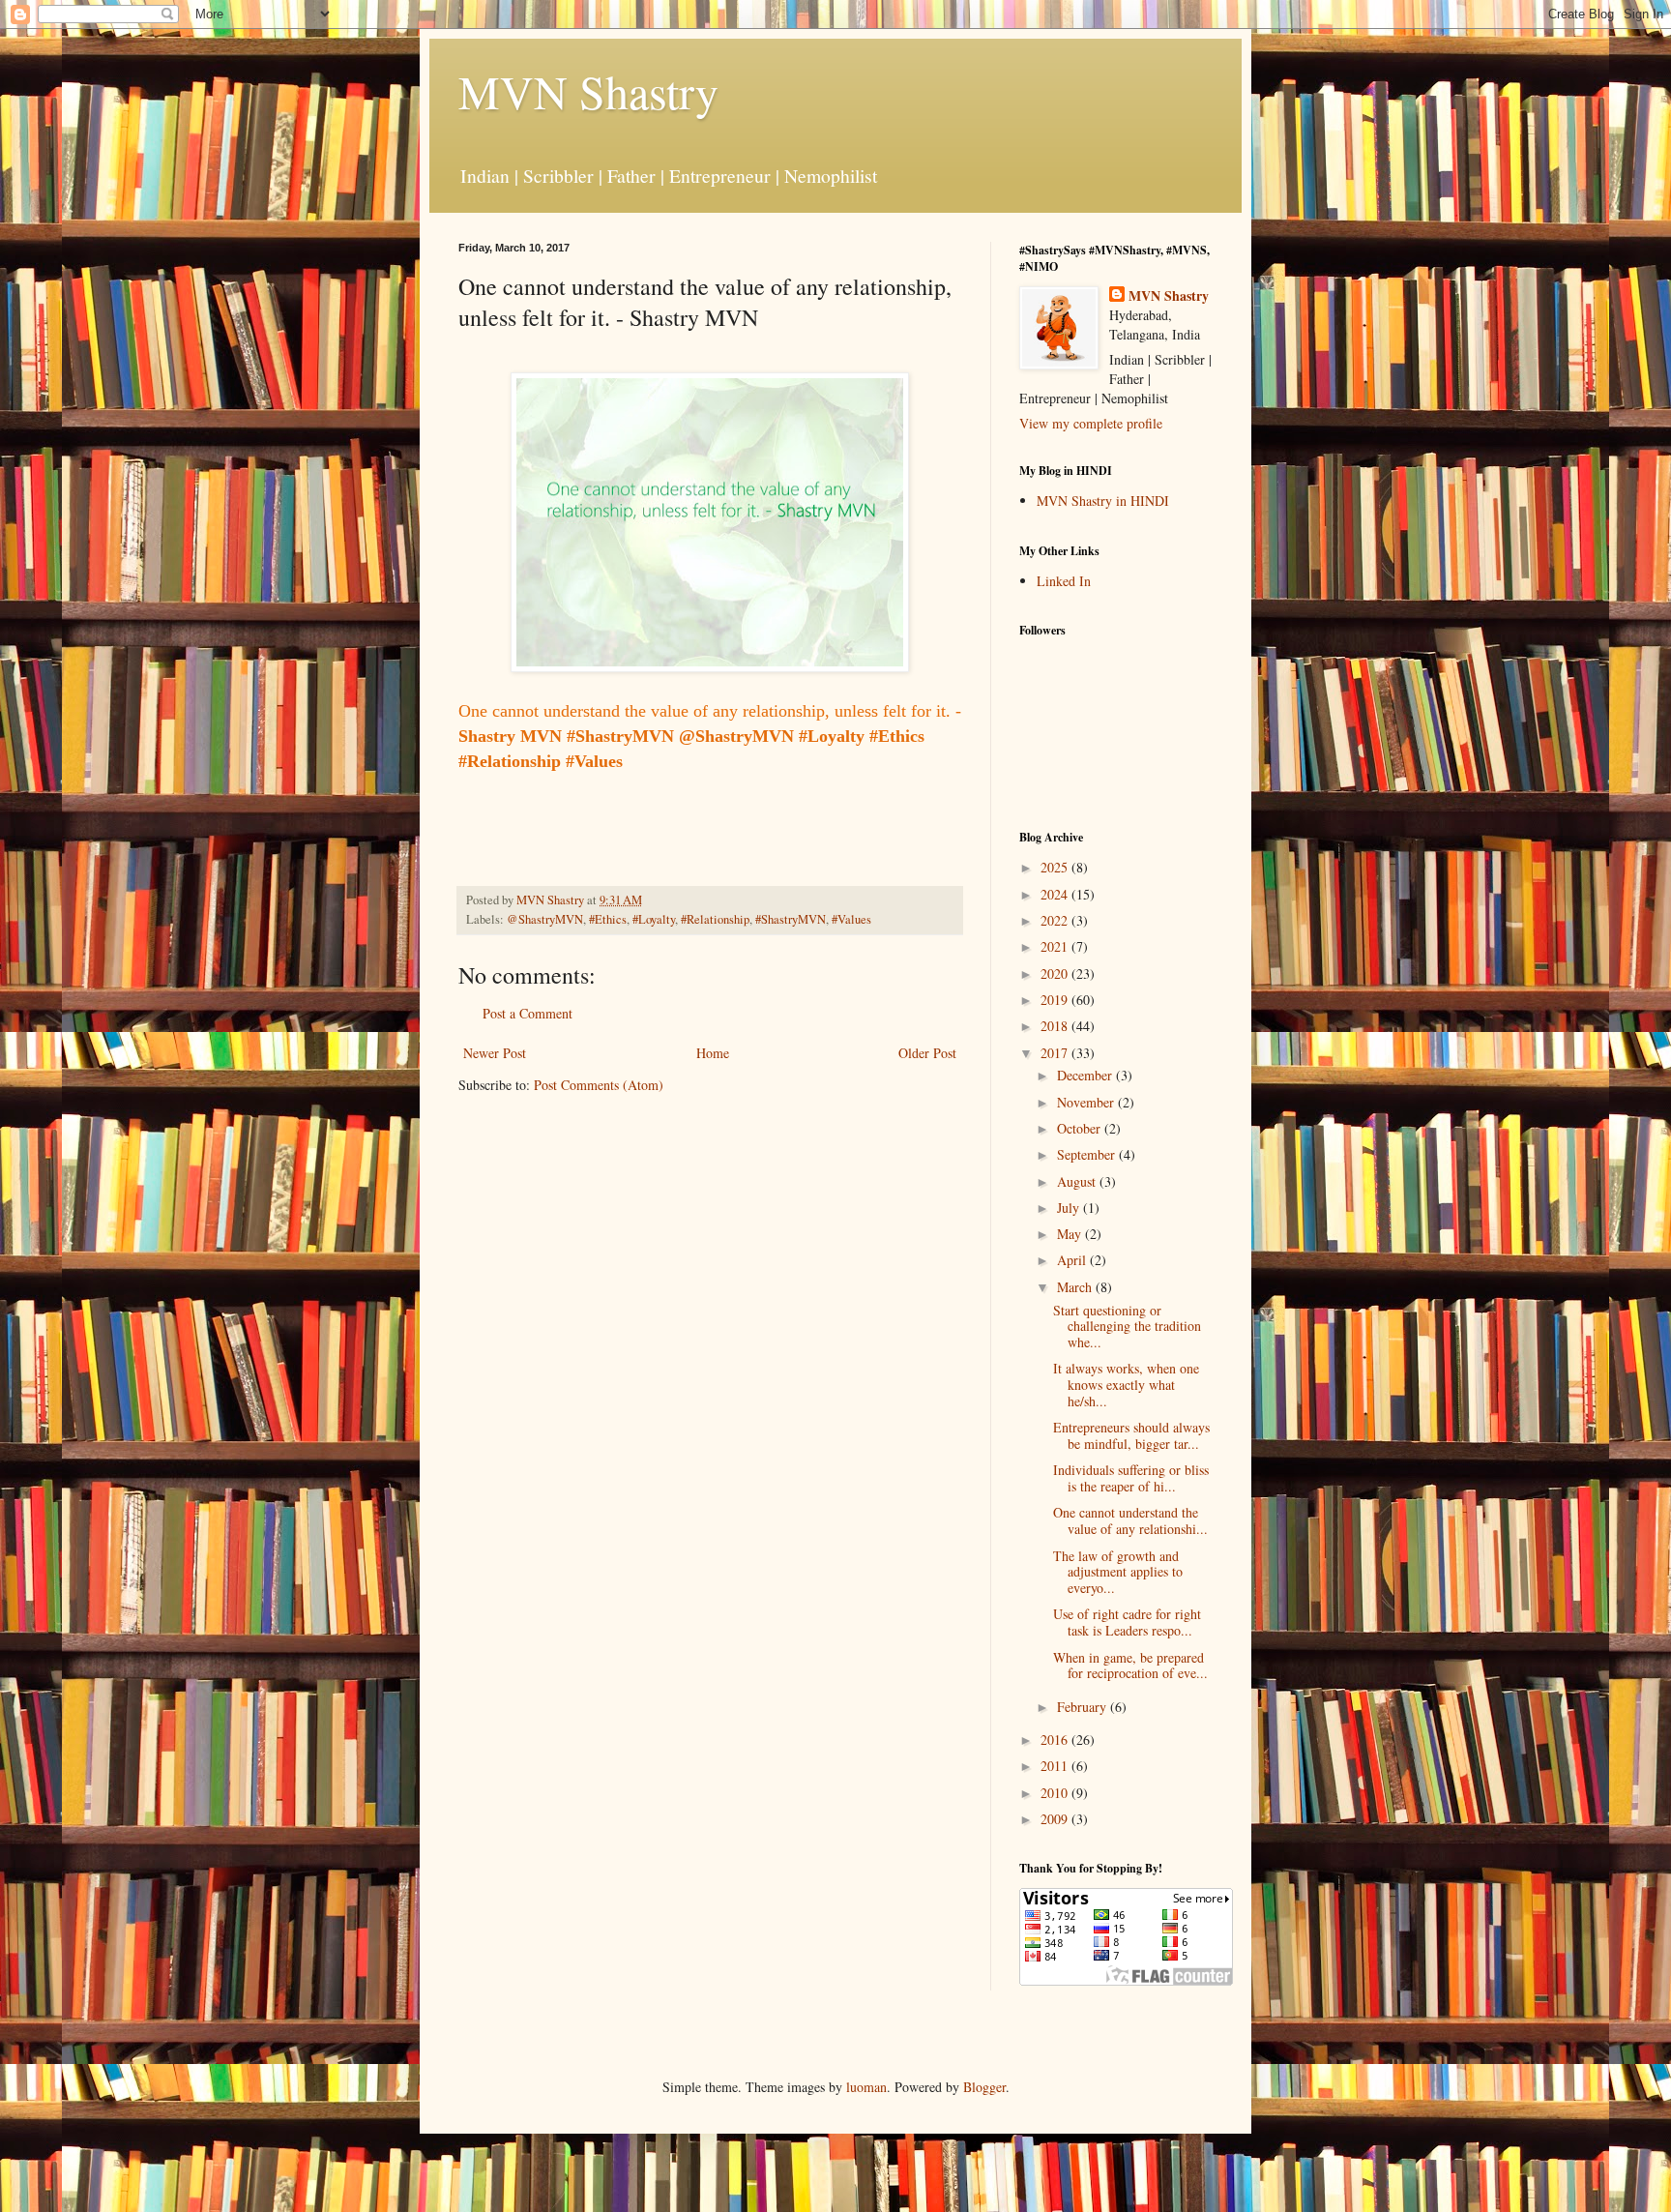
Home (713, 1053)
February (1084, 1707)
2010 (1056, 1793)
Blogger (984, 2087)
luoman (866, 2087)
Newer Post (495, 1053)
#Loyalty (654, 919)
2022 (1056, 920)
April (1073, 1260)
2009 (1056, 1819)
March (1076, 1287)
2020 (1056, 973)
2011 (1056, 1766)
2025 (1056, 867)
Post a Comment (528, 1013)
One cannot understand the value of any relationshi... (1130, 1520)
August (1078, 1181)
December (1086, 1075)
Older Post (927, 1053)
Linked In (1064, 581)
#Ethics (608, 919)
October (1081, 1128)
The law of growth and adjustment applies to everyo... (1118, 1572)
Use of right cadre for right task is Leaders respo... (1127, 1622)
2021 (1056, 946)
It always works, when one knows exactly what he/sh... (1126, 1385)
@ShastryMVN (545, 919)
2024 (1056, 894)
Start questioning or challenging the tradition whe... (1127, 1327)
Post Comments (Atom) (599, 1085)
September (1088, 1154)
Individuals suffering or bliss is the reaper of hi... (1131, 1478)
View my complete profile (1091, 423)
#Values (851, 919)
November (1087, 1102)
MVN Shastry (588, 91)
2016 (1056, 1740)
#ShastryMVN (791, 919)
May (1071, 1234)
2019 (1056, 1000)
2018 (1056, 1026)
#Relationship (715, 919)
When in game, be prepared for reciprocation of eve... (1130, 1666)
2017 (1056, 1053)
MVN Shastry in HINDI (1103, 501)
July (1070, 1208)
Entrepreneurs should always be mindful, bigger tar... (1131, 1435)
